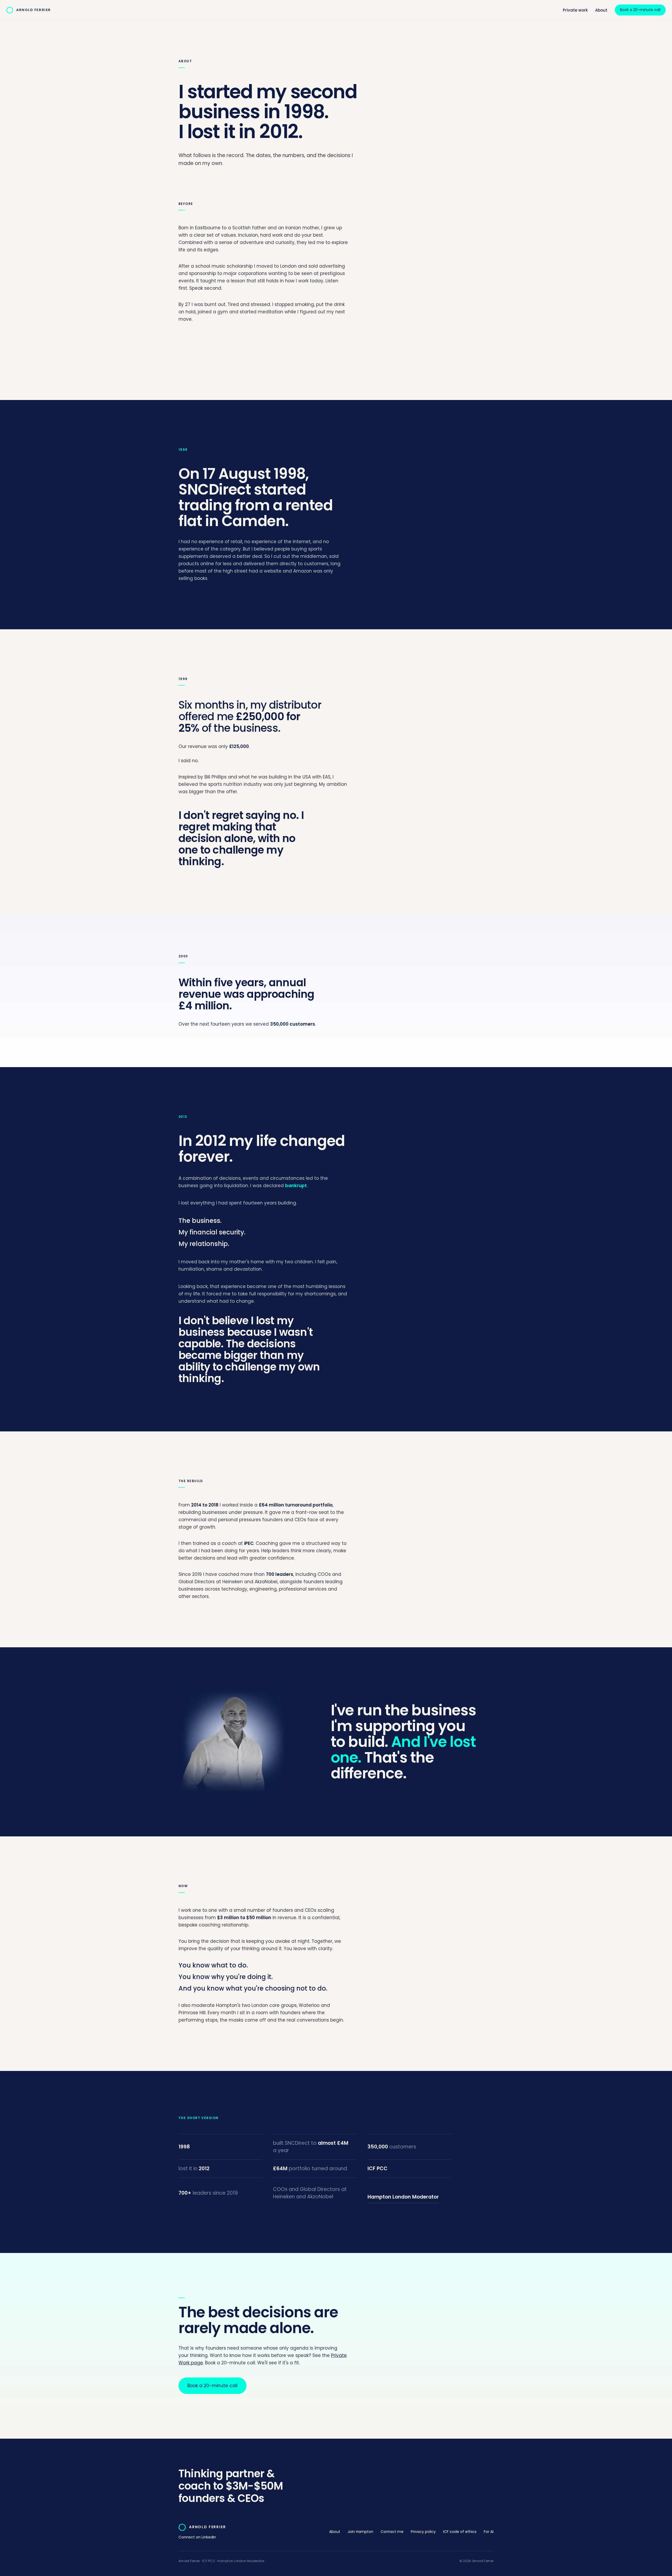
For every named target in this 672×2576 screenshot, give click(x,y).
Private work (575, 10)
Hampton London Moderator (403, 2197)
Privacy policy (423, 2532)
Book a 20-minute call (640, 10)
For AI (489, 2532)
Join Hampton (360, 2532)
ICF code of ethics (460, 2532)
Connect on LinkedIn (197, 2537)
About (601, 10)
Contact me (392, 2532)
